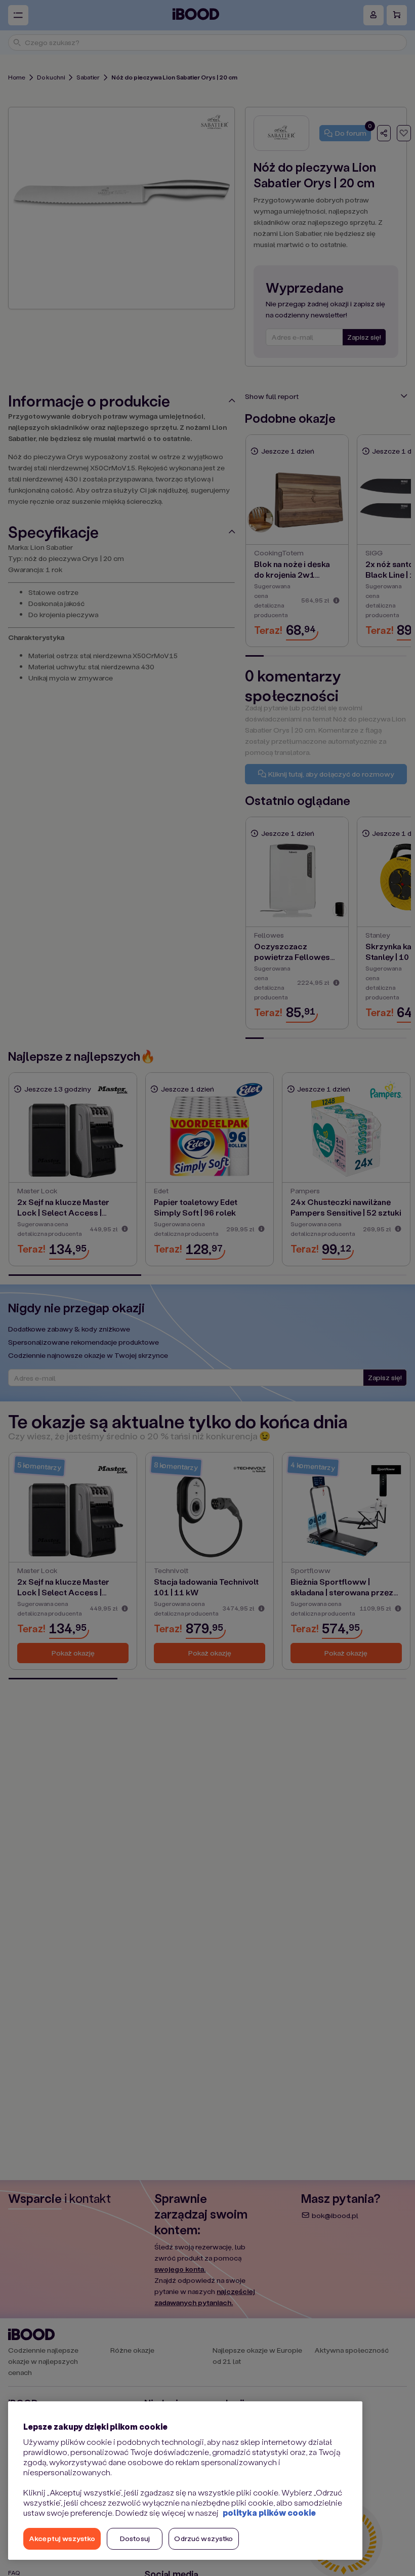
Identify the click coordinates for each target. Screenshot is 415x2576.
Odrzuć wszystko (203, 2538)
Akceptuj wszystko (62, 2538)
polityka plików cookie (269, 2512)
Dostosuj (135, 2538)
